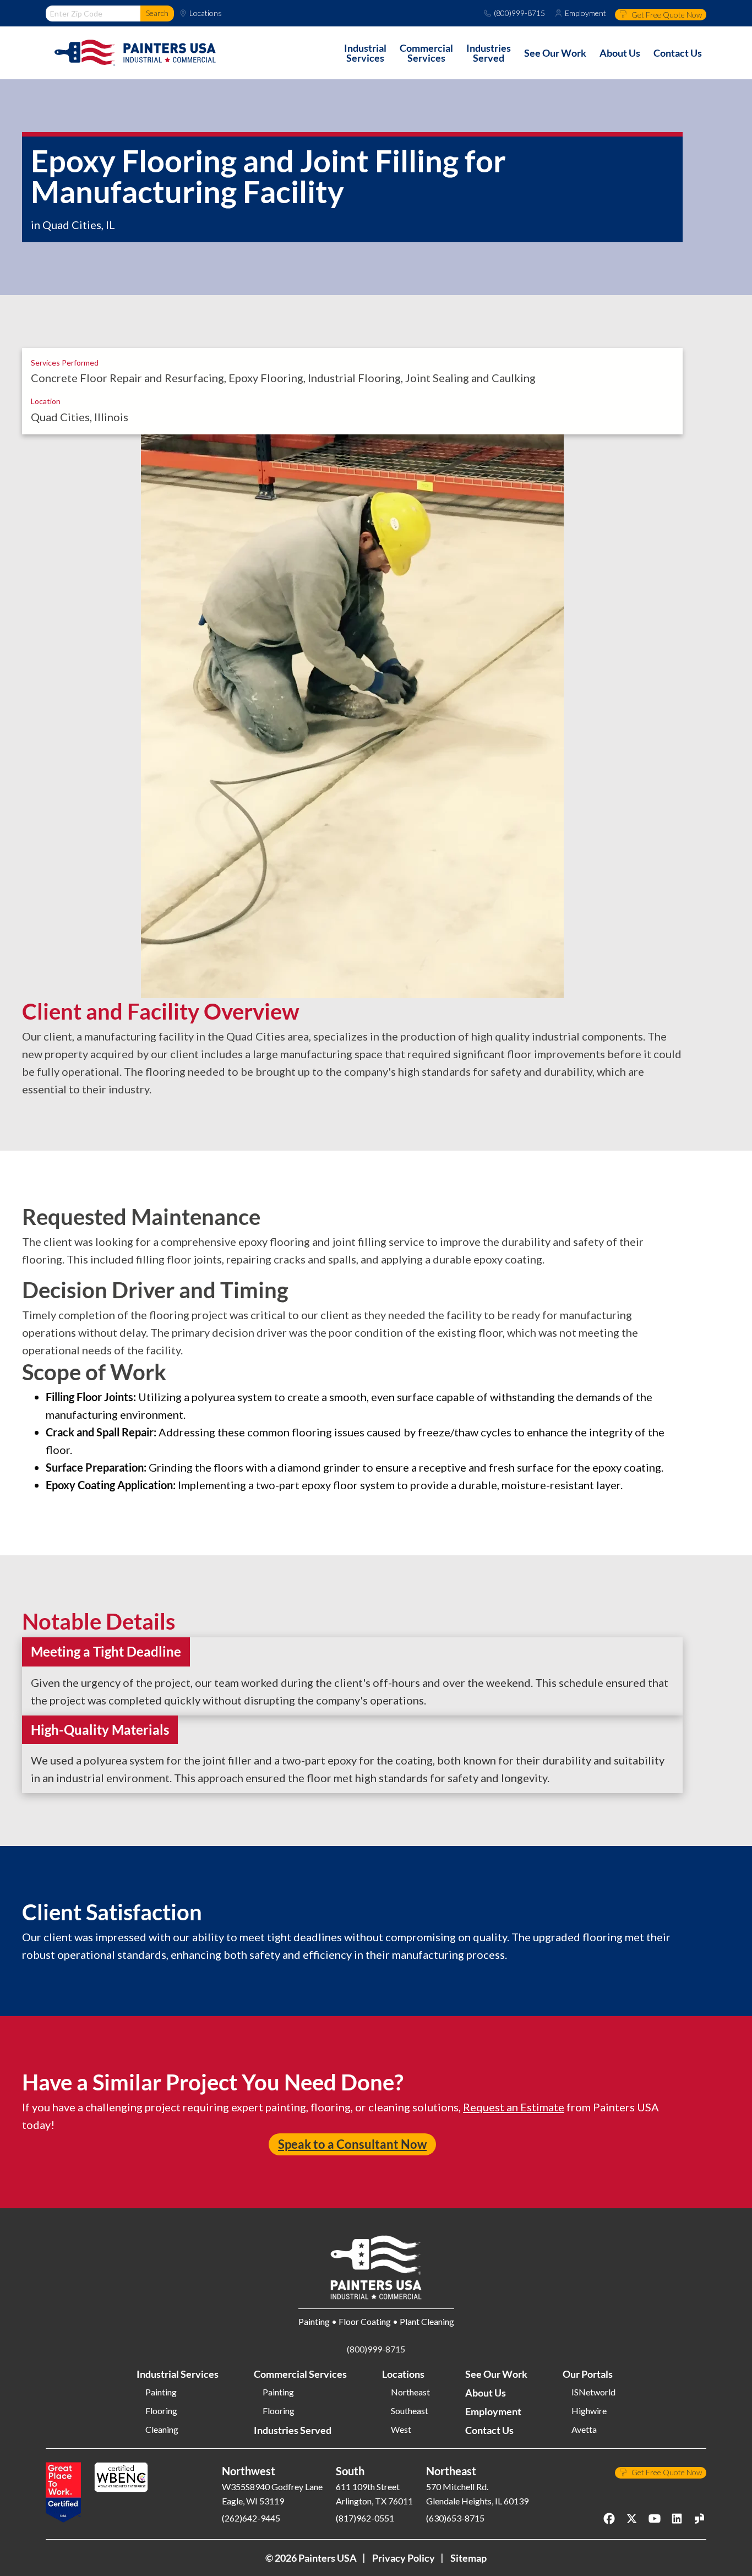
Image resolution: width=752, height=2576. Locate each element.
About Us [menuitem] (620, 53)
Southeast (410, 2411)
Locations (206, 13)
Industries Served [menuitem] (489, 53)
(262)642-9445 (251, 2518)
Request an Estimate (514, 2107)
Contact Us (489, 2430)
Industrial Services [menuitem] (365, 53)
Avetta (584, 2430)
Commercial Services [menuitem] (426, 53)
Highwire (589, 2411)
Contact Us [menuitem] (678, 53)
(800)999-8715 (519, 13)
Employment (585, 13)
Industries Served (293, 2430)
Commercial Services (300, 2374)
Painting (161, 2392)
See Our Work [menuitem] (555, 53)
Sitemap (468, 2558)
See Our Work (496, 2374)
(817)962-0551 (365, 2518)
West (401, 2430)
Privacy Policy (404, 2558)
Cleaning (162, 2430)
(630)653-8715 (455, 2518)
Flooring (161, 2411)
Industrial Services (178, 2374)
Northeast (410, 2392)
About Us (486, 2393)
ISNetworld (593, 2392)
